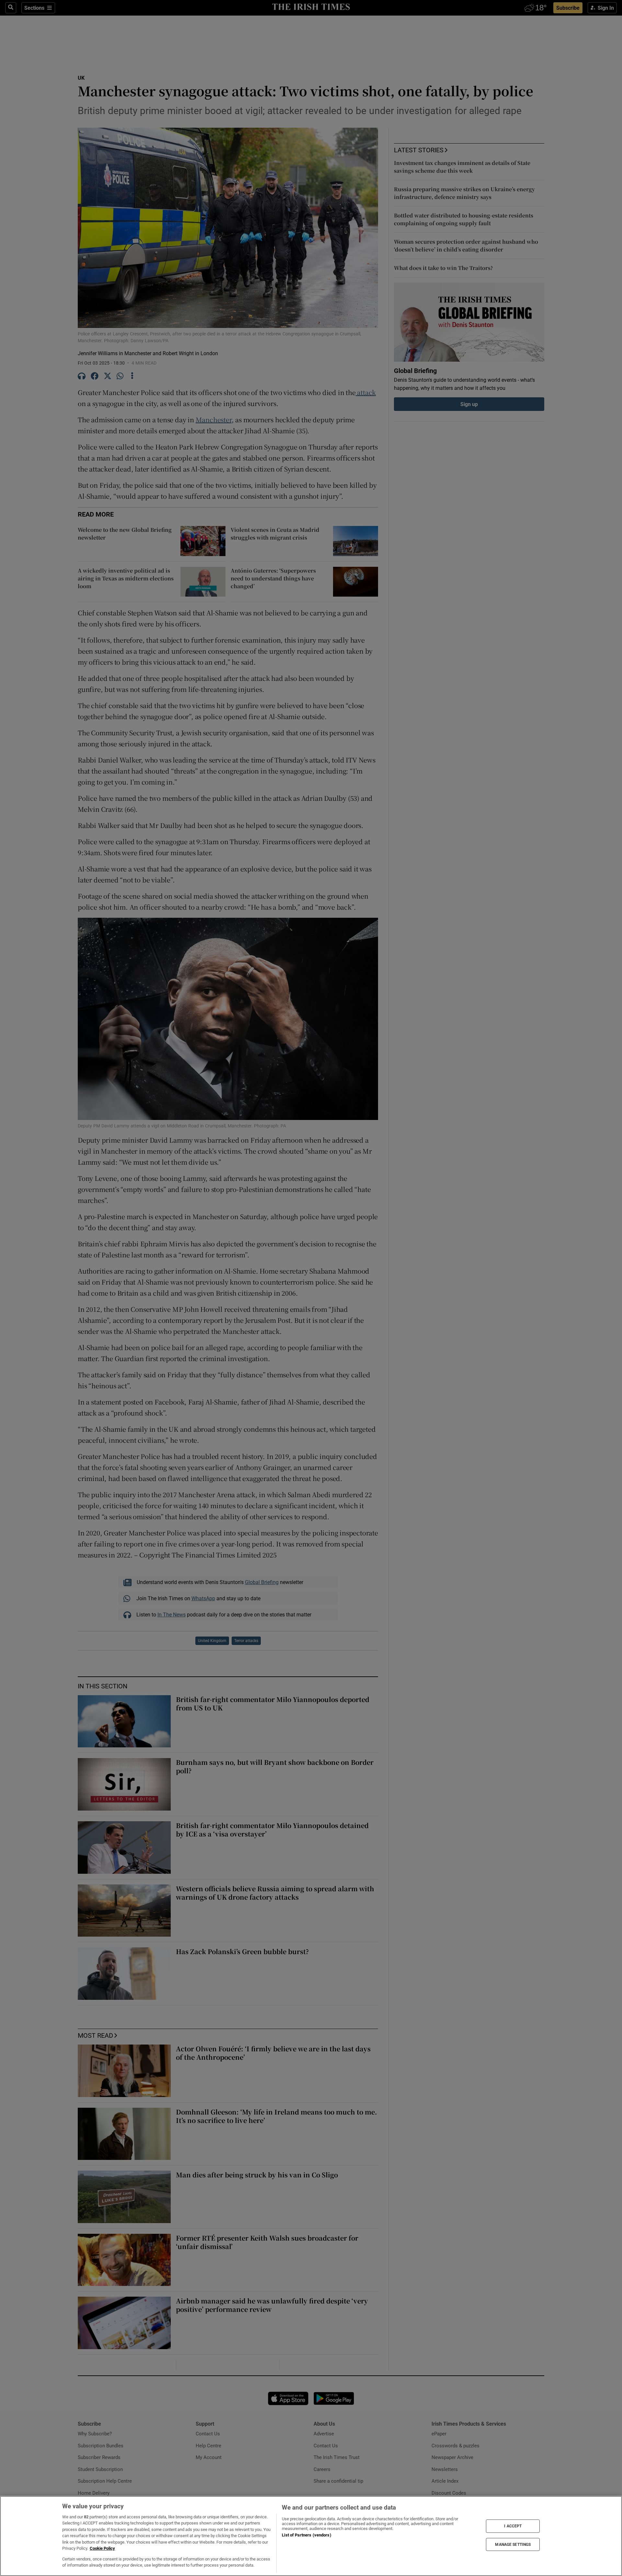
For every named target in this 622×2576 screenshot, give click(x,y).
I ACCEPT (513, 2526)
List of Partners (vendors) (306, 2535)
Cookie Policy (102, 2548)
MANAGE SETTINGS (513, 2544)
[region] (311, 2536)
